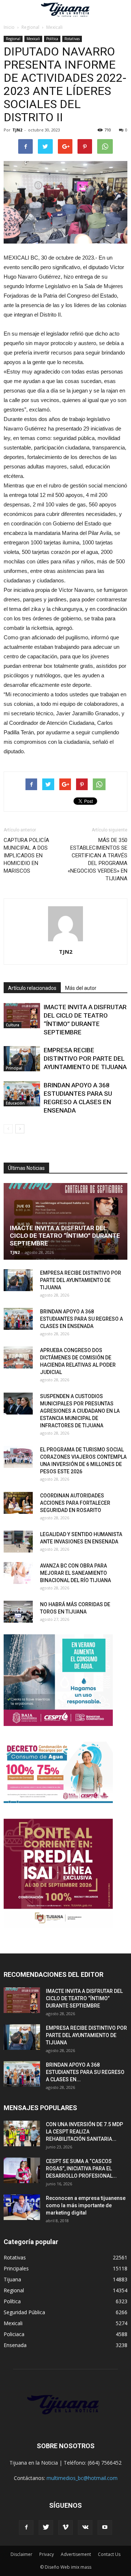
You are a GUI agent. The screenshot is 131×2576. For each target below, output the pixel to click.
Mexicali (33, 39)
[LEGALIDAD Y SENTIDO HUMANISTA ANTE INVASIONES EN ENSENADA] (18, 1542)
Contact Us (109, 2554)
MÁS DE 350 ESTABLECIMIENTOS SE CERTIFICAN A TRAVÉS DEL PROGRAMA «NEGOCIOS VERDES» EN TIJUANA (98, 859)
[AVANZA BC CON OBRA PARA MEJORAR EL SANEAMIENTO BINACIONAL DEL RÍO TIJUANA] (18, 1573)
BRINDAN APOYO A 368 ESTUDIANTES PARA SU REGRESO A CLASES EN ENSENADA (82, 1319)
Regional (13, 39)
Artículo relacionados (32, 988)
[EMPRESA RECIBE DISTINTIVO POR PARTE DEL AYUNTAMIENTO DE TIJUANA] (22, 1059)
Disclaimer (21, 2554)
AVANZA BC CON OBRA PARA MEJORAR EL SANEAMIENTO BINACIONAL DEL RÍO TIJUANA (76, 1573)
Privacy (47, 2554)
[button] (121, 10)
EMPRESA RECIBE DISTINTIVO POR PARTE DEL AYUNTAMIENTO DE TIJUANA (85, 1059)
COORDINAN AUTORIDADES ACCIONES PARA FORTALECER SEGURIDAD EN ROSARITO (75, 1503)
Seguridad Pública (24, 2312)
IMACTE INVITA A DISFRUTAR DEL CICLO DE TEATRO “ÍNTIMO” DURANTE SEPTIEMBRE (65, 1236)
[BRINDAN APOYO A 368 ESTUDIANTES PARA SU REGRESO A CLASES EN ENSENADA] (22, 1094)
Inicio (9, 27)
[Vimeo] (65, 2527)
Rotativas (72, 39)
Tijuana (12, 2279)
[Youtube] (105, 2527)
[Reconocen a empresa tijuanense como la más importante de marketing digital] (22, 2207)
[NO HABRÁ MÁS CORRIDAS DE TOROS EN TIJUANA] (18, 1612)
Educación (15, 1103)
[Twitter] (46, 2527)
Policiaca (14, 2334)
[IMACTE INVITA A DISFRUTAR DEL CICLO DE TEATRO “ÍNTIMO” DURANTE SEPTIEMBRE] (22, 1016)
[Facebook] (26, 2527)
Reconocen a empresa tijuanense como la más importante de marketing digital (86, 2205)
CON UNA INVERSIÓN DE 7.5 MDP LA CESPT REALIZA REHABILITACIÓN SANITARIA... (84, 2132)
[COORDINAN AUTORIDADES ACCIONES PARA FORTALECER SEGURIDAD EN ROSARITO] (18, 1503)
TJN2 (17, 130)
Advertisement (76, 2554)
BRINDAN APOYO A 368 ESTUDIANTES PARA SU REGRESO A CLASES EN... (85, 2072)
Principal (14, 1068)
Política (52, 39)
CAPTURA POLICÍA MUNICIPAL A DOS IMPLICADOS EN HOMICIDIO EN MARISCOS (26, 856)
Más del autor (81, 988)
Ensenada (15, 2345)
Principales (16, 2268)
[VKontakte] (85, 2527)
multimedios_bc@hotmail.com (82, 2478)
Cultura (13, 1025)
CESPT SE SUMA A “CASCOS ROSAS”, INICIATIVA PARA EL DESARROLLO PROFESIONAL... (81, 2169)
